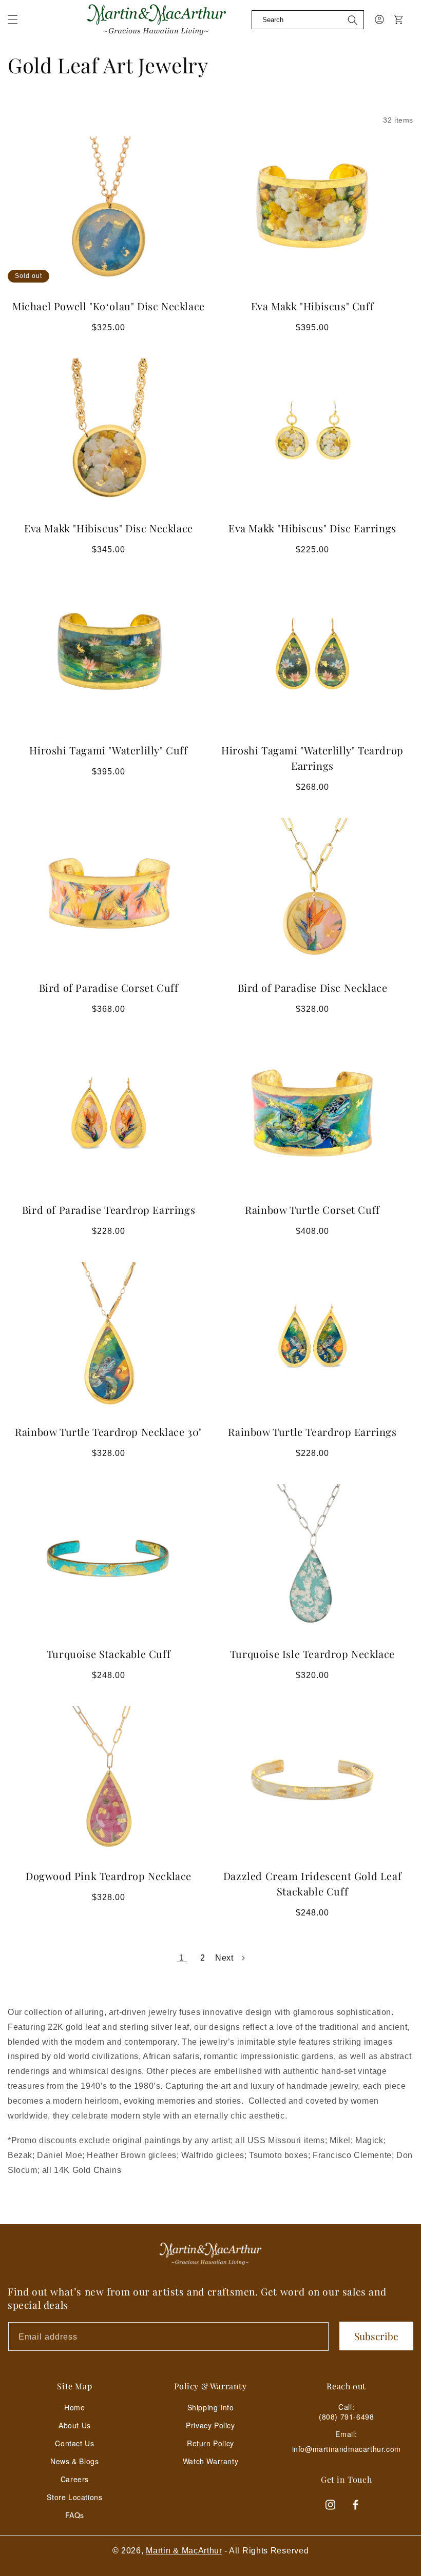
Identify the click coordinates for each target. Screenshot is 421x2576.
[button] (13, 19)
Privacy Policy (210, 2425)
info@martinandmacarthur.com (347, 2449)
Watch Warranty (210, 2461)
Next (224, 1958)
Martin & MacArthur (184, 2551)
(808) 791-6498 (346, 2417)
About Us (75, 2425)
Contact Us (74, 2443)
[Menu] (19, 26)
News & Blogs (74, 2461)
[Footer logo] (210, 2254)
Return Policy (210, 2443)
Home (74, 2407)
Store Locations (74, 2497)
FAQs (75, 2515)
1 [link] (182, 1958)
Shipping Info (211, 2407)
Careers (75, 2479)
